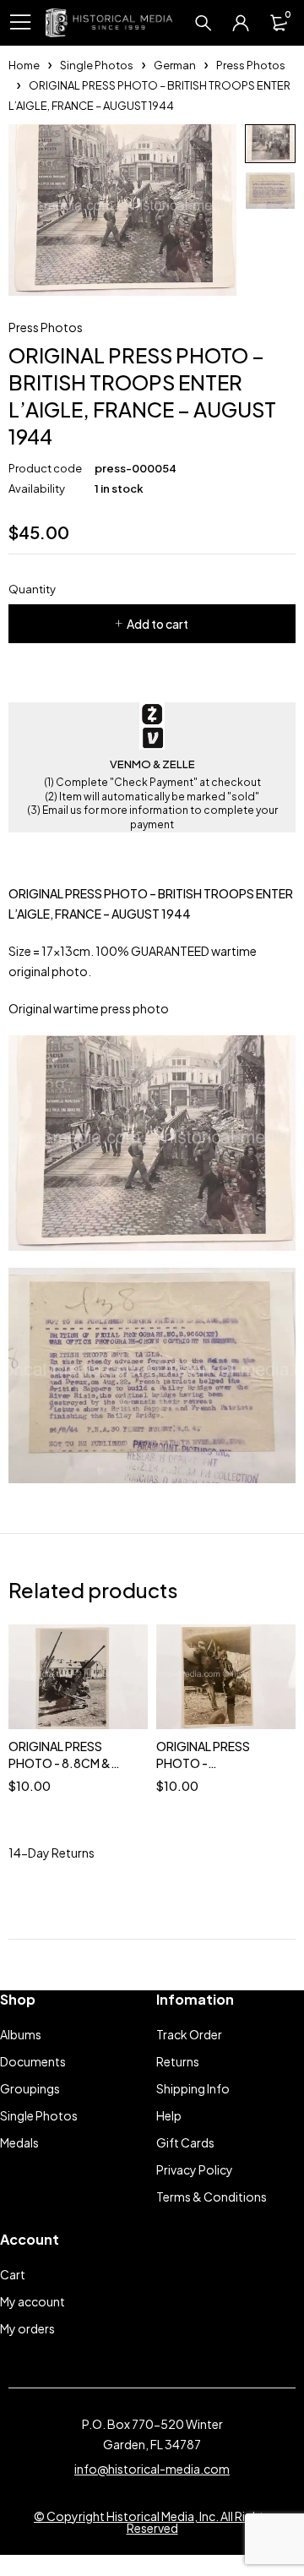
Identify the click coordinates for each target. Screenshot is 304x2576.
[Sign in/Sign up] (241, 23)
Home (24, 65)
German (175, 65)
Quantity (32, 589)
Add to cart (157, 624)
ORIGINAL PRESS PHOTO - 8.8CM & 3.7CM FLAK (60, 1763)
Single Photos (97, 65)
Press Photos (251, 65)
